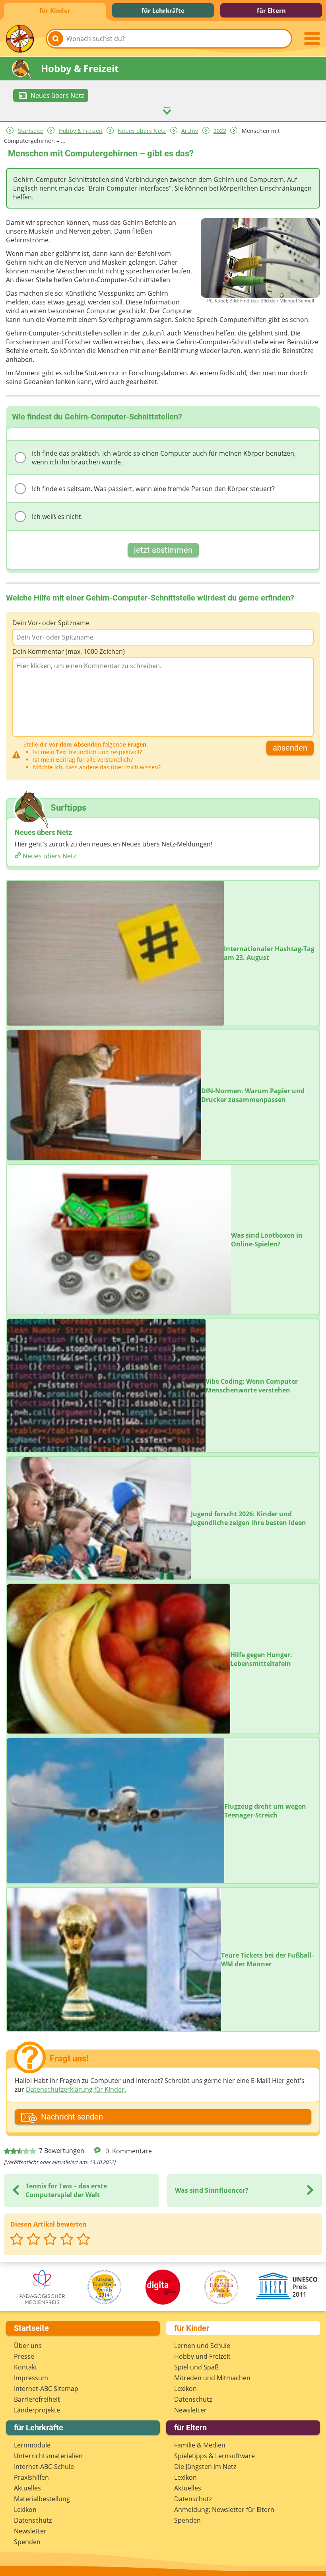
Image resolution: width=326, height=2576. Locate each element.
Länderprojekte (37, 2410)
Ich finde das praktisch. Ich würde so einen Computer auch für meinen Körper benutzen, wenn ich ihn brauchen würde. (164, 458)
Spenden (27, 2542)
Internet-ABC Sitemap (46, 2389)
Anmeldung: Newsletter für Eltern (224, 2510)
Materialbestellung (42, 2499)
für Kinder (55, 10)
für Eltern (271, 10)
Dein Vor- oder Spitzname (51, 623)
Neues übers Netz (142, 131)
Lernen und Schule (202, 2346)
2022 (220, 131)
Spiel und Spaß (196, 2367)
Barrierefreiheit (37, 2399)
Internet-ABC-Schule (44, 2467)
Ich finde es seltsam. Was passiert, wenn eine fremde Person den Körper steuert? (153, 489)
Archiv (190, 131)
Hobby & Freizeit (81, 131)
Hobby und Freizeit (202, 2356)
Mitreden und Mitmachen (212, 2378)
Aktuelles (27, 2488)
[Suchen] (56, 39)
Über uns (28, 2346)
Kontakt (26, 2367)
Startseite (31, 131)
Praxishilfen (31, 2477)
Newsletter (190, 2410)
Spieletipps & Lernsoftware (214, 2456)
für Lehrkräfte (163, 10)
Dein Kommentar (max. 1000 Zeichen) (69, 651)
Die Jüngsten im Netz (205, 2467)
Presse (24, 2356)
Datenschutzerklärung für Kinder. (76, 2089)
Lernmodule (32, 2445)
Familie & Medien (200, 2445)
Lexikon (185, 2389)
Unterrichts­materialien (48, 2456)
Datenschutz (193, 2399)
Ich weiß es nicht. (57, 517)
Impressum (31, 2378)
